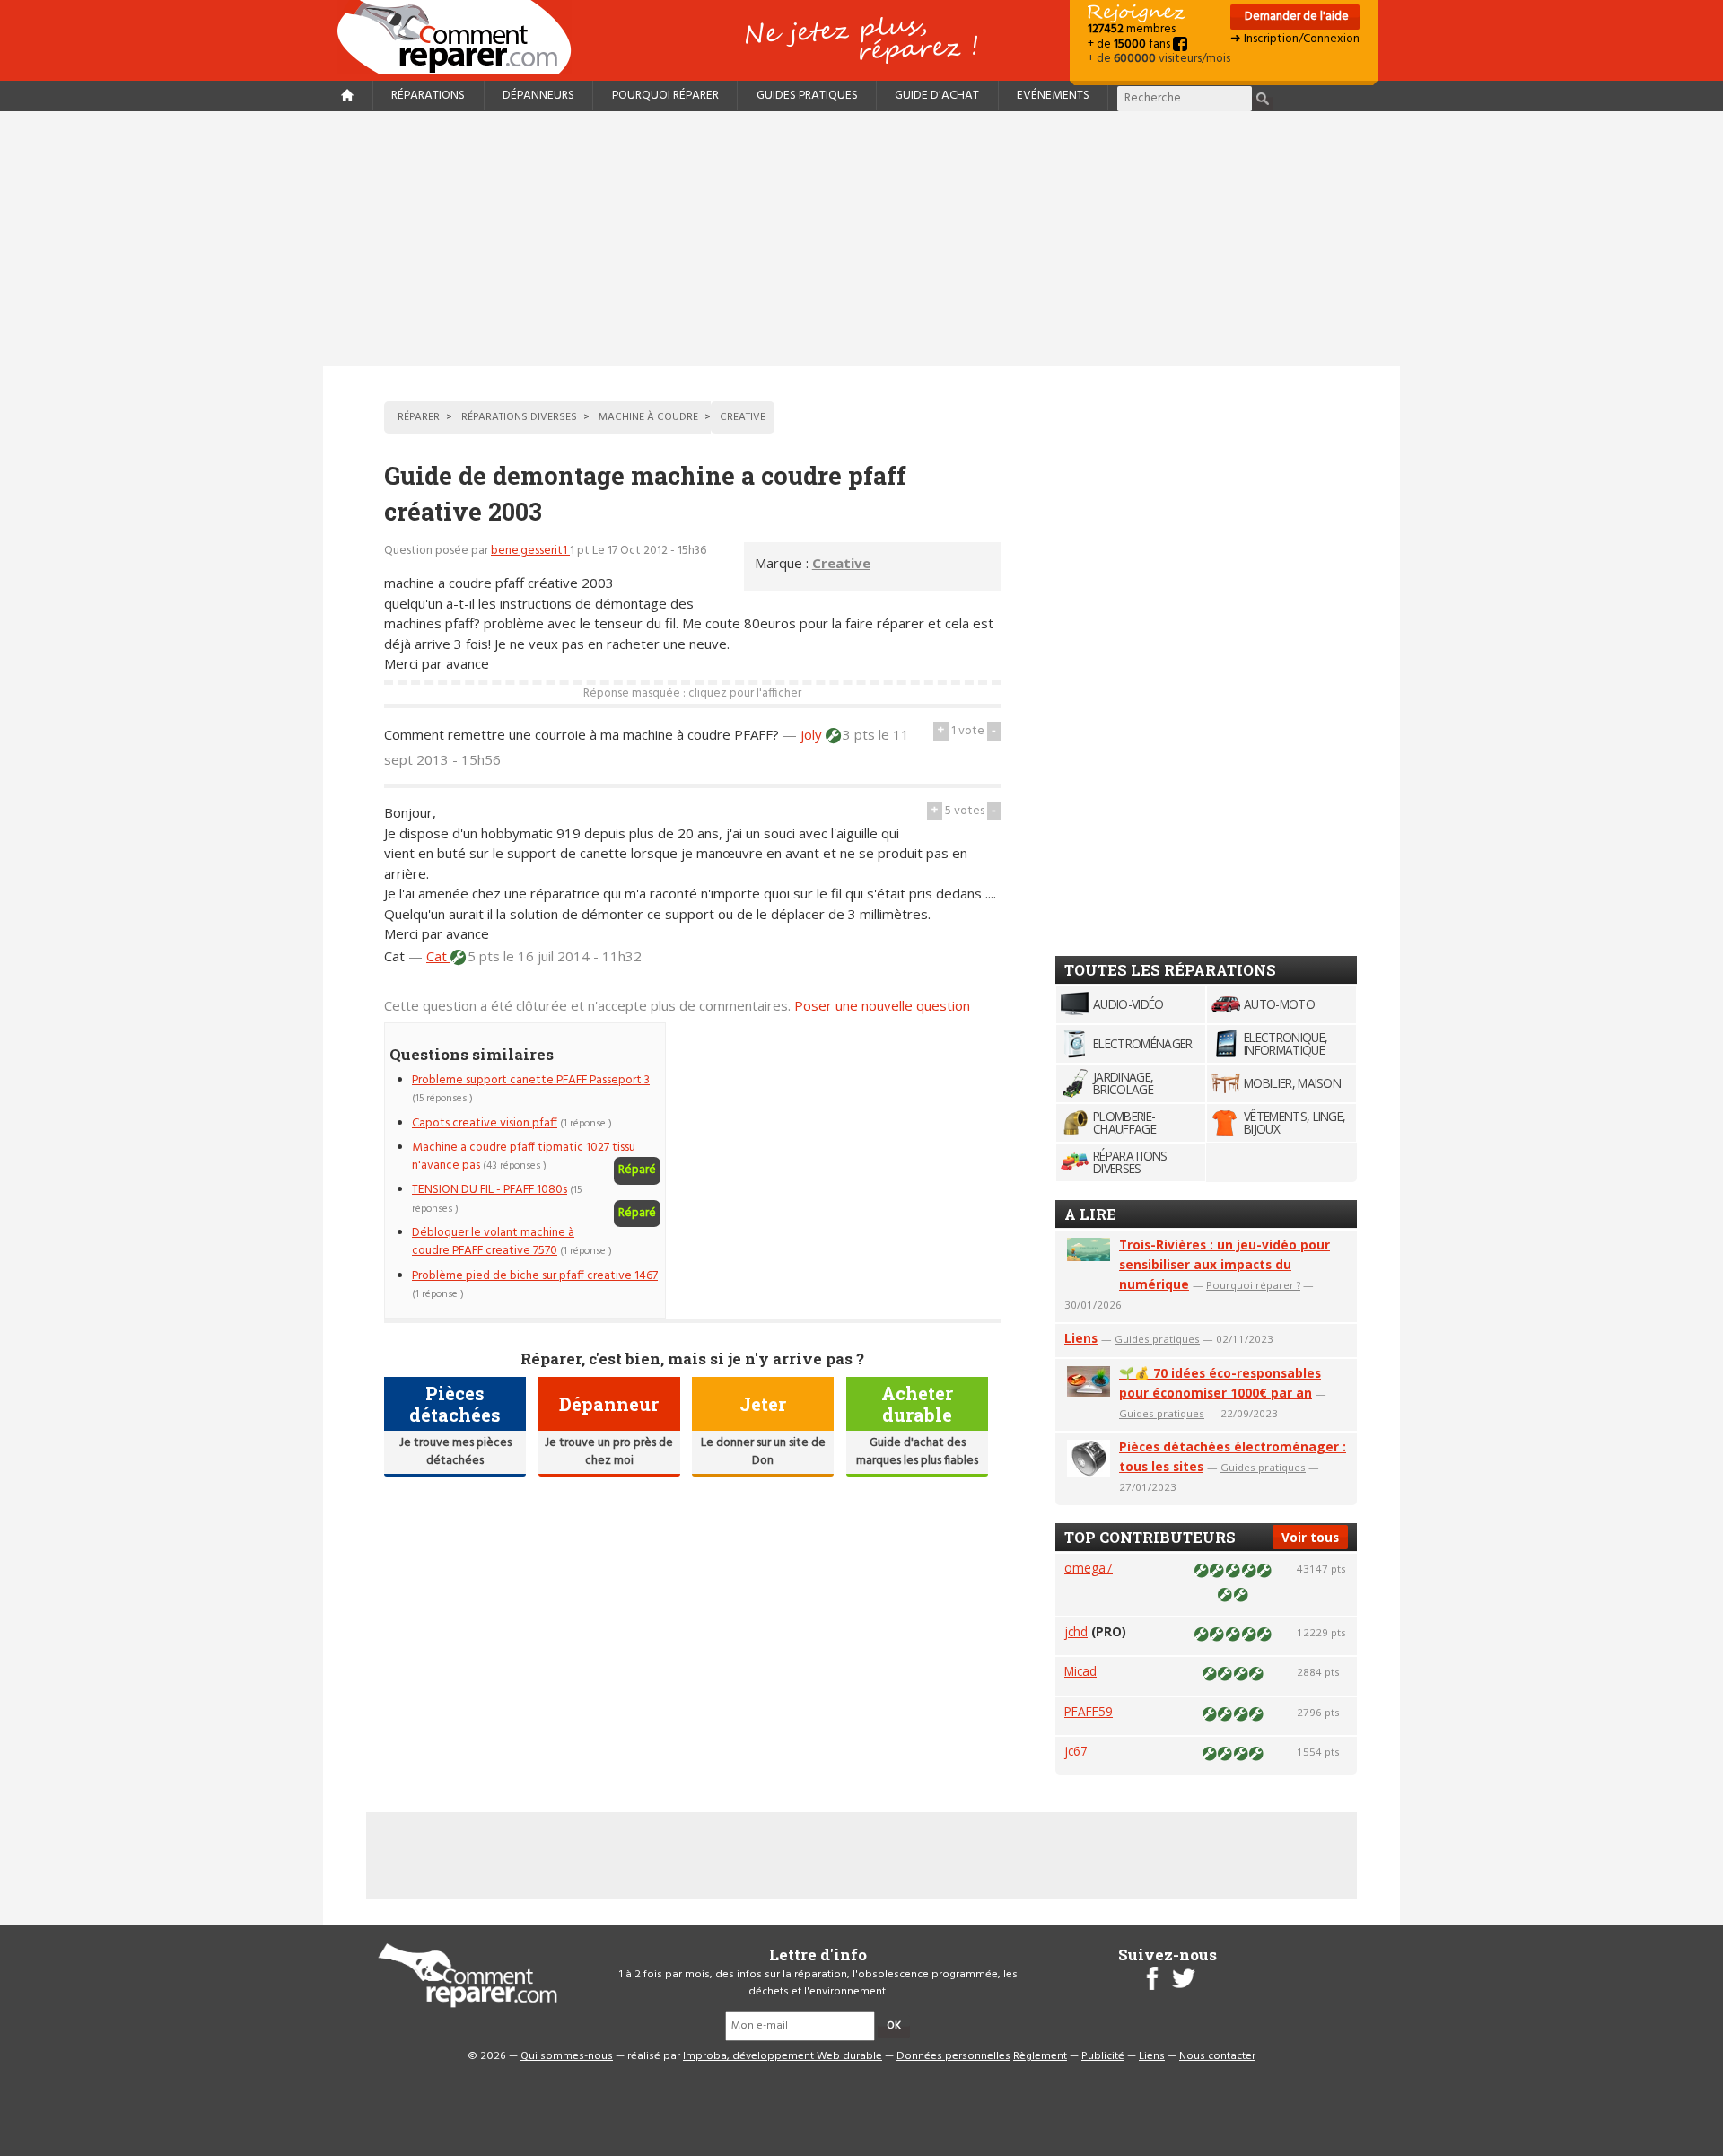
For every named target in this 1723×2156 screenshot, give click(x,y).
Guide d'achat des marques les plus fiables (917, 1452)
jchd (1076, 1631)
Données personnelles (953, 2056)
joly (813, 734)
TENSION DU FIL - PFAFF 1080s (490, 1190)
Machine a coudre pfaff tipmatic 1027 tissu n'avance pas (524, 1157)
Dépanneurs (538, 96)
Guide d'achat (937, 96)
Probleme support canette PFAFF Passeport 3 (531, 1080)
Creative (841, 563)
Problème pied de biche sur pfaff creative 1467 (535, 1276)
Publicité (1103, 2056)
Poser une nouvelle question (882, 1005)
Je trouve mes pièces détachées (455, 1452)
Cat (438, 956)
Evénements (1053, 96)
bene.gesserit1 (530, 551)
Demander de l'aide (1295, 17)
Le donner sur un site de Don (763, 1452)
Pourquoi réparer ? (1253, 1285)
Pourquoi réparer (665, 96)
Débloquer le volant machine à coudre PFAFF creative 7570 (493, 1242)
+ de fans (1130, 44)
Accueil (461, 37)
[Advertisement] (861, 239)
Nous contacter (1217, 2056)
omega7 (1089, 1568)
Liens (1081, 1338)
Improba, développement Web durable (783, 2056)
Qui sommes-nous (567, 2056)
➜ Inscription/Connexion (1295, 39)
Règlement (1040, 2056)
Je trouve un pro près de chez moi (609, 1452)
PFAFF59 (1089, 1711)
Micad (1080, 1671)
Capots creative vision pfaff (485, 1123)
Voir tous (1310, 1537)
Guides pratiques (807, 96)
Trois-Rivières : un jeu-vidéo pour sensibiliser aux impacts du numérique (1224, 1264)
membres (1132, 29)
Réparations (428, 96)
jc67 (1076, 1751)
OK (894, 2026)
